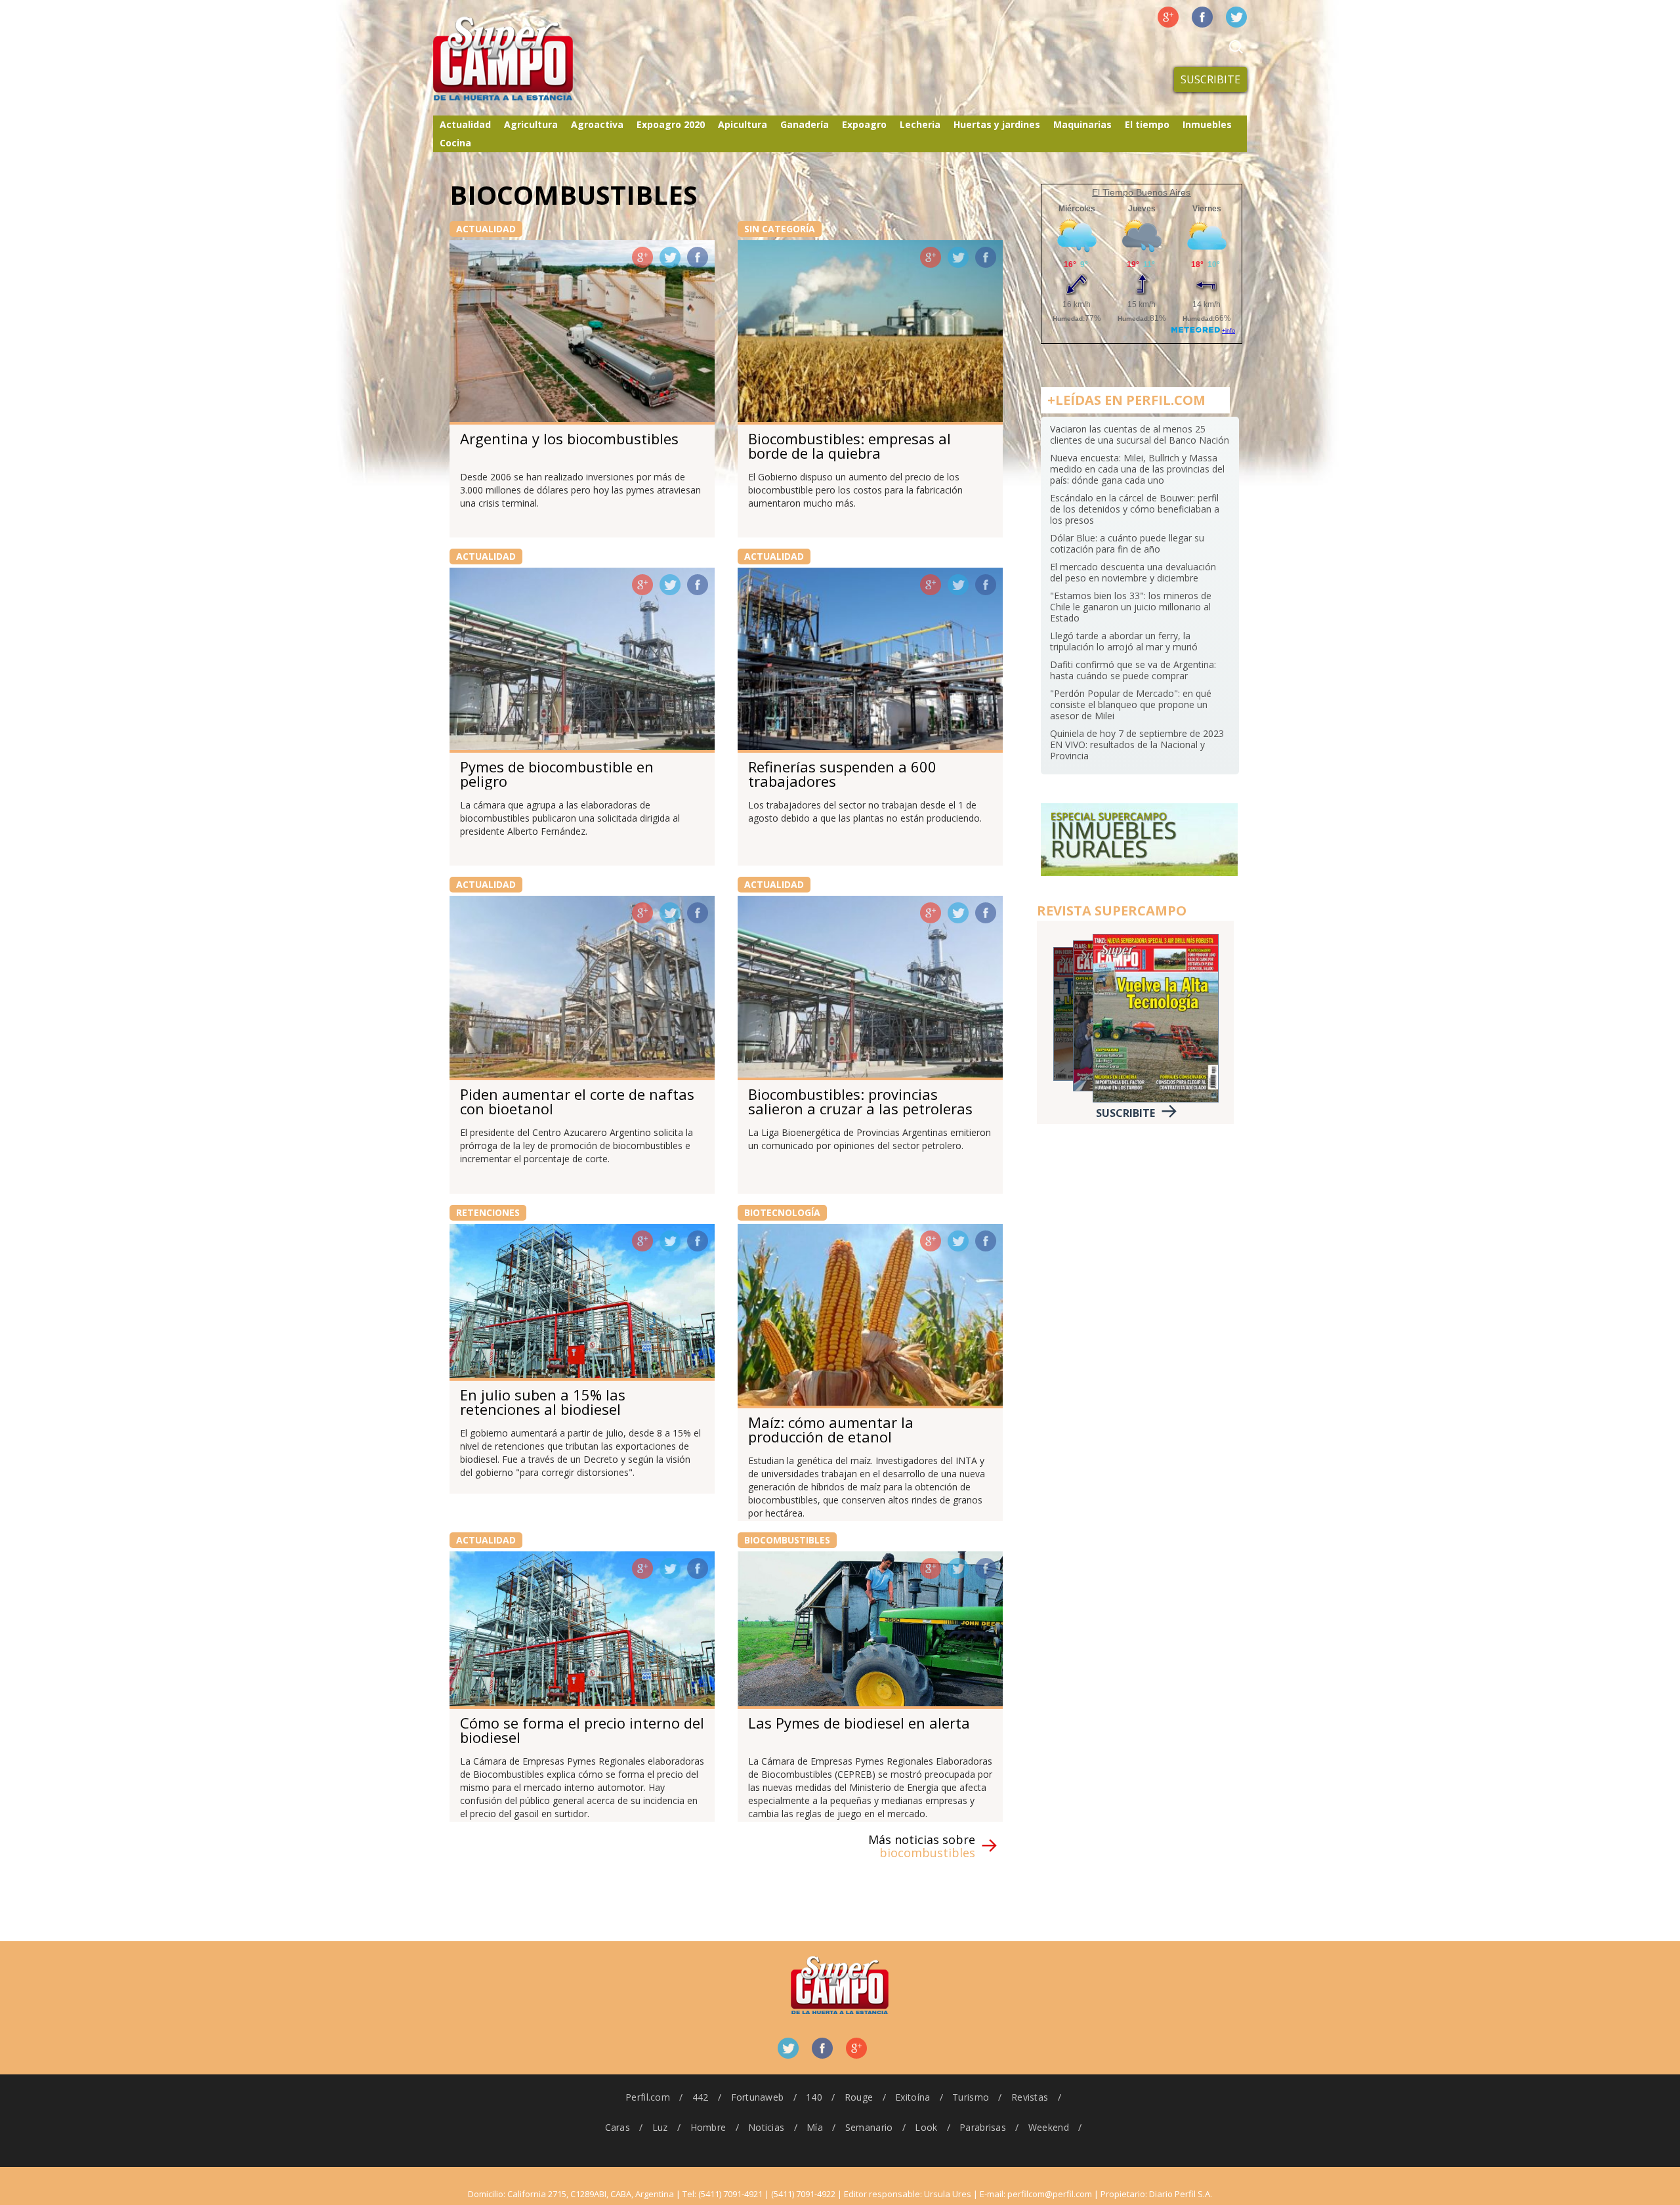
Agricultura (531, 124)
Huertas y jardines (997, 124)
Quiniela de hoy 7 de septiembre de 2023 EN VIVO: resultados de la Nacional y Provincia (1137, 745)
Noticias (766, 2127)
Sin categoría (780, 229)
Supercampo (530, 59)
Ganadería (805, 124)
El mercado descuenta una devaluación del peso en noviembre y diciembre (1133, 572)
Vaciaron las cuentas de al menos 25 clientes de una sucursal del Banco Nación (1140, 434)
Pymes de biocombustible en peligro (557, 774)
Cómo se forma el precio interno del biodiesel (582, 1730)
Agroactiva (597, 124)
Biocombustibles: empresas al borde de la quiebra (850, 446)
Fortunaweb (758, 2097)
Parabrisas (983, 2127)
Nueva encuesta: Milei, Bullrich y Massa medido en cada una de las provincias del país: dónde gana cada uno (1137, 469)
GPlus (642, 257)
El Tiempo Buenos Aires (1141, 192)
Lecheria (920, 124)
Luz (660, 2127)
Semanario (869, 2127)
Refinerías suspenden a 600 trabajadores (842, 774)
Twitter (1236, 17)
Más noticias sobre (922, 1846)
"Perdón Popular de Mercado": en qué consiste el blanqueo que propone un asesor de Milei (1131, 704)
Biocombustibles (787, 1540)
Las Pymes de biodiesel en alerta (859, 1723)
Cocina (455, 143)
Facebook (1202, 17)
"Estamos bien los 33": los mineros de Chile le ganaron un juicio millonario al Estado (1131, 607)
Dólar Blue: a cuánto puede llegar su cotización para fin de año (1127, 543)
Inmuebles (1207, 124)
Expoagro (864, 124)
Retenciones (488, 1212)
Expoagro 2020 (671, 124)
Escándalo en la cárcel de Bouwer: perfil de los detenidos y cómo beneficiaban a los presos (1135, 509)
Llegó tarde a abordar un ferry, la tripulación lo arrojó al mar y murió (1124, 641)
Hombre (708, 2127)
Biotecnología (782, 1212)
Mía (815, 2127)
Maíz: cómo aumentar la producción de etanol (831, 1429)
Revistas (1030, 2097)
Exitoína (913, 2097)
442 (701, 2097)
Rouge (859, 2097)
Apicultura (743, 124)
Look (926, 2127)
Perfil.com (648, 2097)
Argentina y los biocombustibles (569, 438)
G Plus (1168, 17)
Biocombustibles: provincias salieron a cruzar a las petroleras (860, 1101)
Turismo (971, 2097)
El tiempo (1147, 124)
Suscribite (1210, 79)
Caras (618, 2127)
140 (814, 2097)
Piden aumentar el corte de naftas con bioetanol (577, 1101)
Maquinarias (1082, 124)
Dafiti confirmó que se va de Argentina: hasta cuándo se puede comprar (1133, 670)
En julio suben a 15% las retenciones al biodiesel (543, 1402)
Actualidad (465, 124)
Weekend (1049, 2127)
